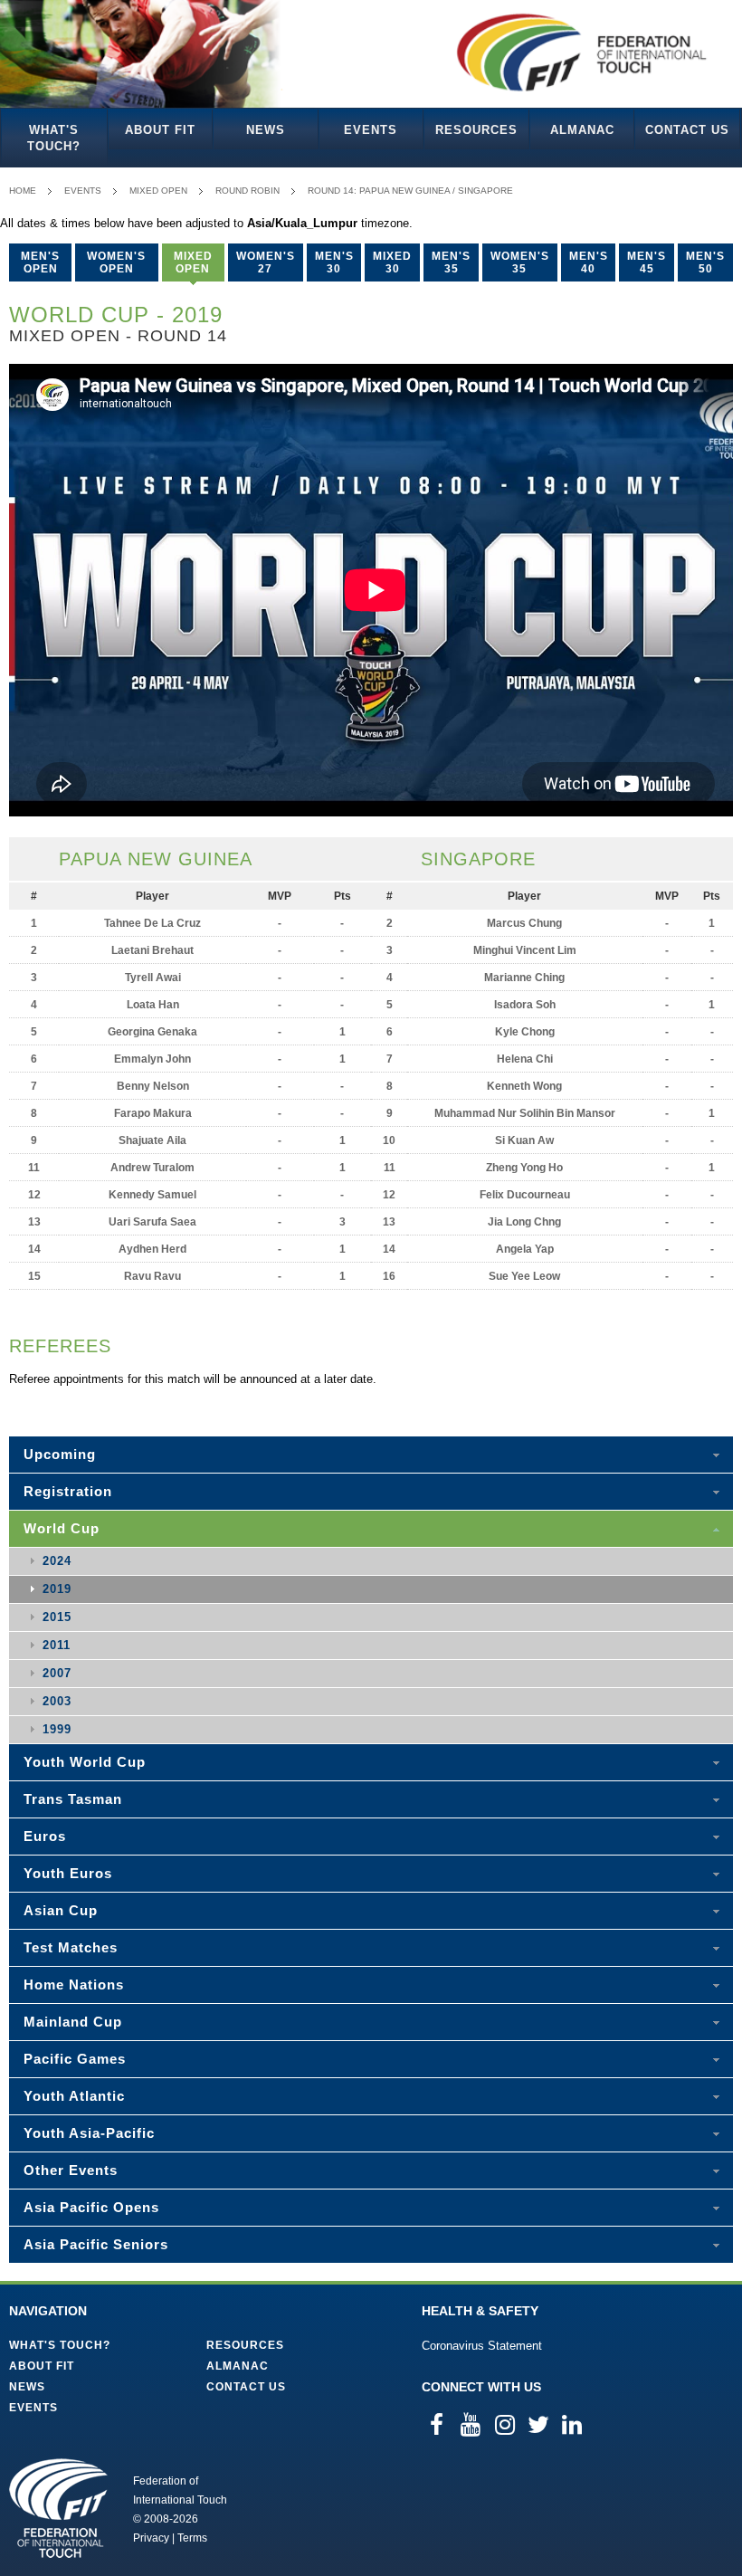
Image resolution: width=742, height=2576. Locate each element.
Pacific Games (75, 2059)
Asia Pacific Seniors (96, 2244)
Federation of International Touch (58, 2508)
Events (371, 130)
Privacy (151, 2538)
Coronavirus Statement (482, 2346)
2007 (57, 1673)
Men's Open (40, 262)
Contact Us (687, 130)
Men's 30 (334, 262)
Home (23, 191)
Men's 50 (705, 262)
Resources (476, 130)
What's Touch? (54, 138)
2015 (57, 1617)
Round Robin (247, 191)
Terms (192, 2538)
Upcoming (60, 1454)
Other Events (71, 2170)
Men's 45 (647, 262)
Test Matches (71, 1947)
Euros (45, 1836)
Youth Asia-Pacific (89, 2133)
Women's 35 (520, 262)
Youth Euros (68, 1873)
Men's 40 (589, 262)
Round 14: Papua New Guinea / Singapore (410, 191)
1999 (57, 1729)
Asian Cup (61, 1910)
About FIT (160, 130)
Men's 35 (451, 262)
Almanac (582, 130)
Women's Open (116, 262)
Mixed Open (158, 191)
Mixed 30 (392, 262)
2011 (57, 1645)
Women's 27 (266, 262)
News (266, 130)
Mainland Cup (73, 2022)
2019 (57, 1589)
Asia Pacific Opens (91, 2207)
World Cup (62, 1528)
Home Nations (74, 1984)
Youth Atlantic (74, 2096)
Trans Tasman (73, 1799)
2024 (57, 1561)
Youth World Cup (85, 1762)
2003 (57, 1701)
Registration (68, 1491)
